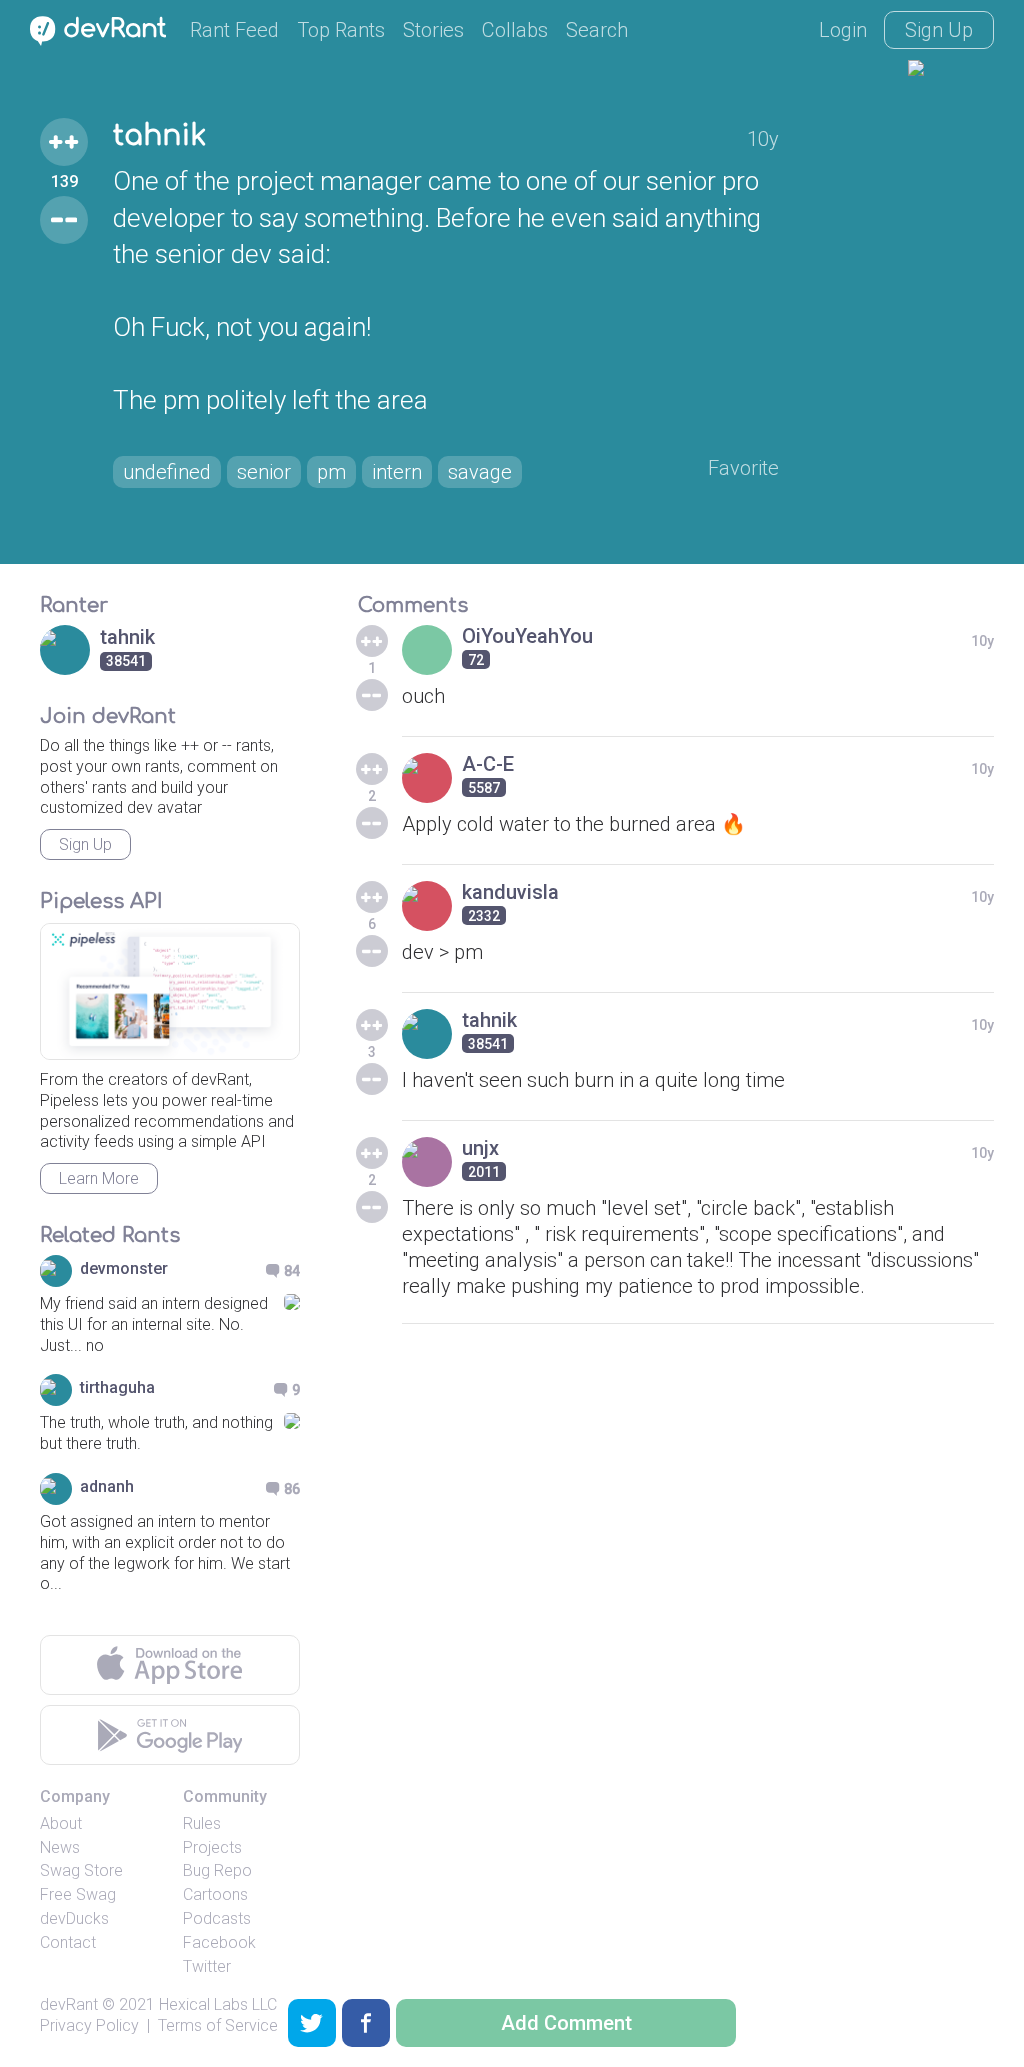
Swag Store (81, 1870)
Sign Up (939, 30)
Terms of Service (218, 2025)
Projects (212, 1847)
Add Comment (566, 2023)
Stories (433, 30)
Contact (68, 1942)
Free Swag (78, 1894)
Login (843, 30)
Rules (202, 1823)
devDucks (74, 1918)
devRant (69, 2004)
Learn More (99, 1178)
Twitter (207, 1966)
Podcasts (217, 1918)
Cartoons (215, 1894)
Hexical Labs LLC (218, 2004)
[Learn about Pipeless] (170, 991)
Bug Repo (217, 1870)
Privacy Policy (89, 2025)
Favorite (743, 468)
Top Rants (341, 30)
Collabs (515, 30)
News (60, 1847)
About (61, 1823)
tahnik (159, 136)
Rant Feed (234, 30)
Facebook (219, 1942)
